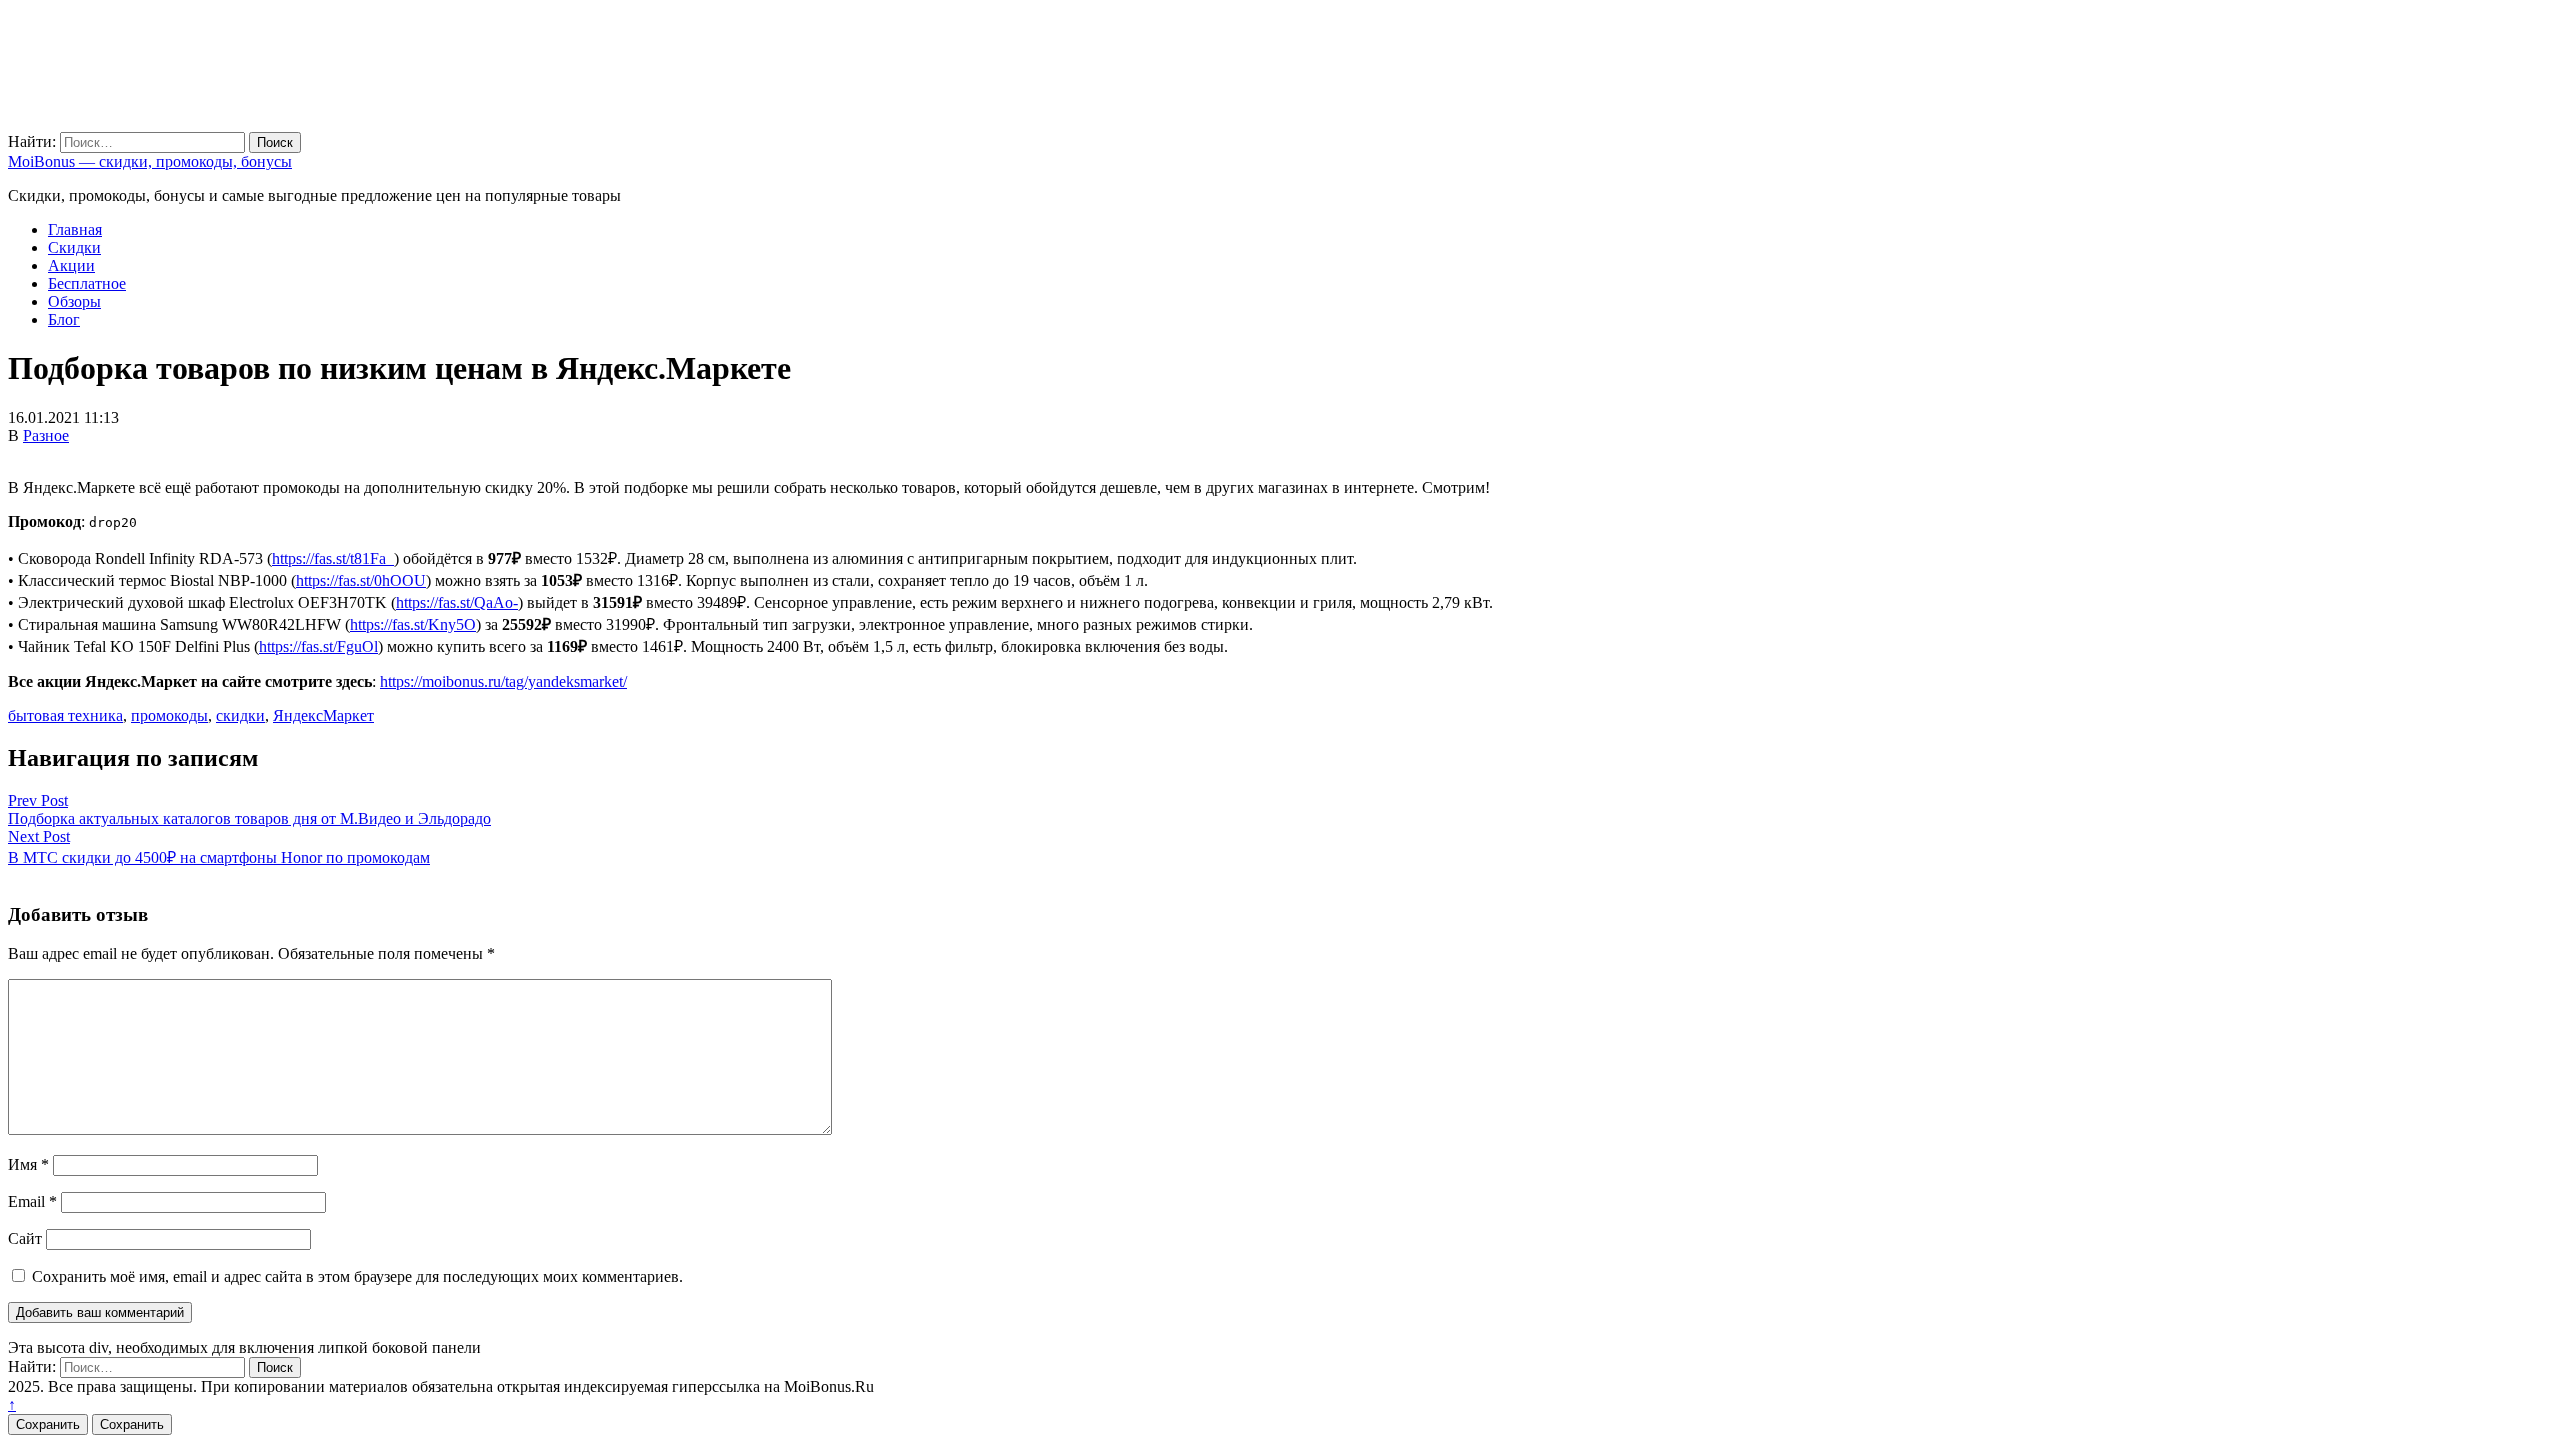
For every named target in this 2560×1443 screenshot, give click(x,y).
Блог (64, 319)
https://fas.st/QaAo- (457, 602)
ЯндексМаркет (323, 715)
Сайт (25, 1238)
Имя (28, 1164)
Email (32, 1201)
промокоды (169, 715)
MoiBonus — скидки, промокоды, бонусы (150, 161)
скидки (240, 715)
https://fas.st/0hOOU (361, 580)
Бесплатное (87, 283)
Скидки (74, 247)
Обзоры (74, 301)
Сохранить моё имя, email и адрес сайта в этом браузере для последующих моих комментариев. (357, 1276)
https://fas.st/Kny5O (413, 624)
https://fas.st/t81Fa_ (333, 558)
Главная (75, 229)
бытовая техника (65, 715)
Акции (71, 265)
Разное (46, 435)
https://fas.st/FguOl (318, 646)
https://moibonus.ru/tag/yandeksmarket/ (503, 681)
